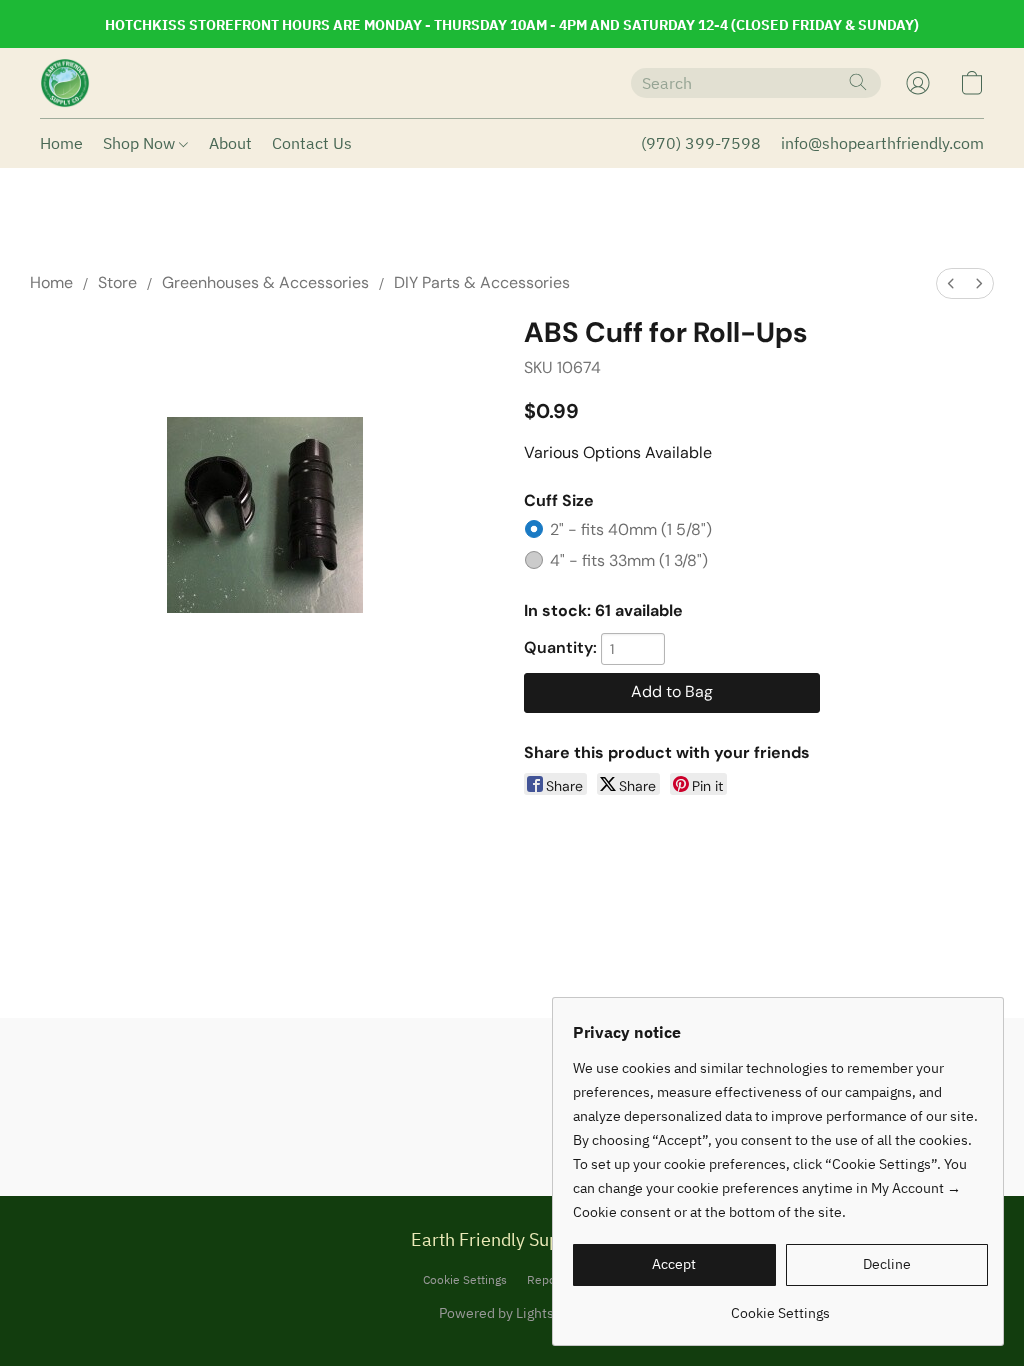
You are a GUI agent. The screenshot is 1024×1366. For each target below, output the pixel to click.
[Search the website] (858, 82)
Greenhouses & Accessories (265, 282)
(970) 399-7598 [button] (701, 143)
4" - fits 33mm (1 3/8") (629, 560)
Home (61, 143)
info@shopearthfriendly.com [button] (882, 143)
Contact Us (312, 143)
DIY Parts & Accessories (482, 282)
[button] (65, 83)
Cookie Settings (465, 1279)
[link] (780, 1305)
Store (117, 282)
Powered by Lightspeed (512, 1313)
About (230, 143)
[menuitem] (951, 283)
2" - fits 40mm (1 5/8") (631, 529)
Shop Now (141, 143)
